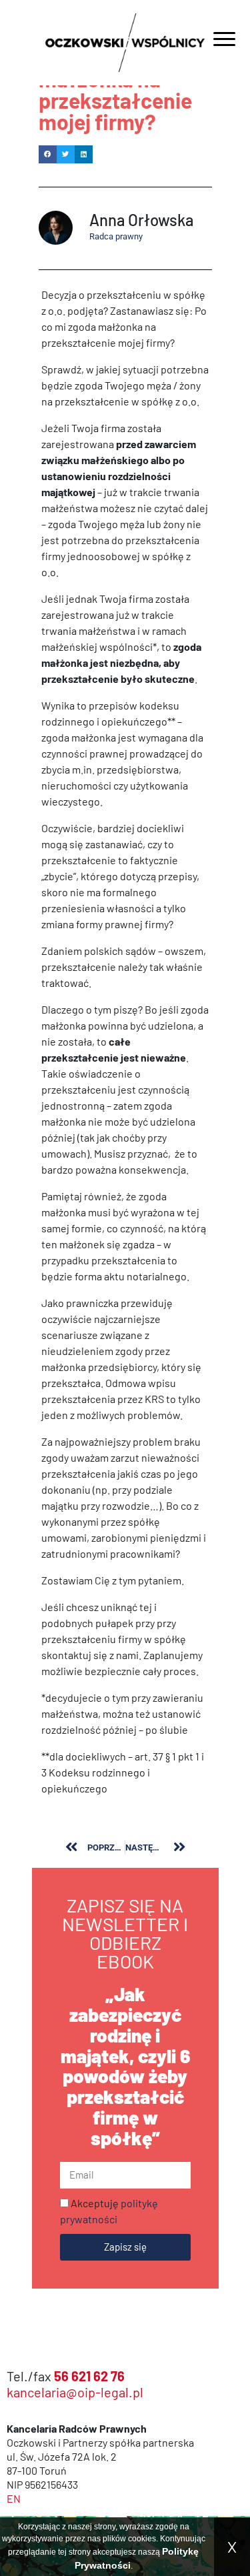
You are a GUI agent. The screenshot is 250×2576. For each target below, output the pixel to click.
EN (14, 2498)
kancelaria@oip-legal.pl (75, 2392)
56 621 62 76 (89, 2376)
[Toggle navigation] (224, 41)
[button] (48, 154)
